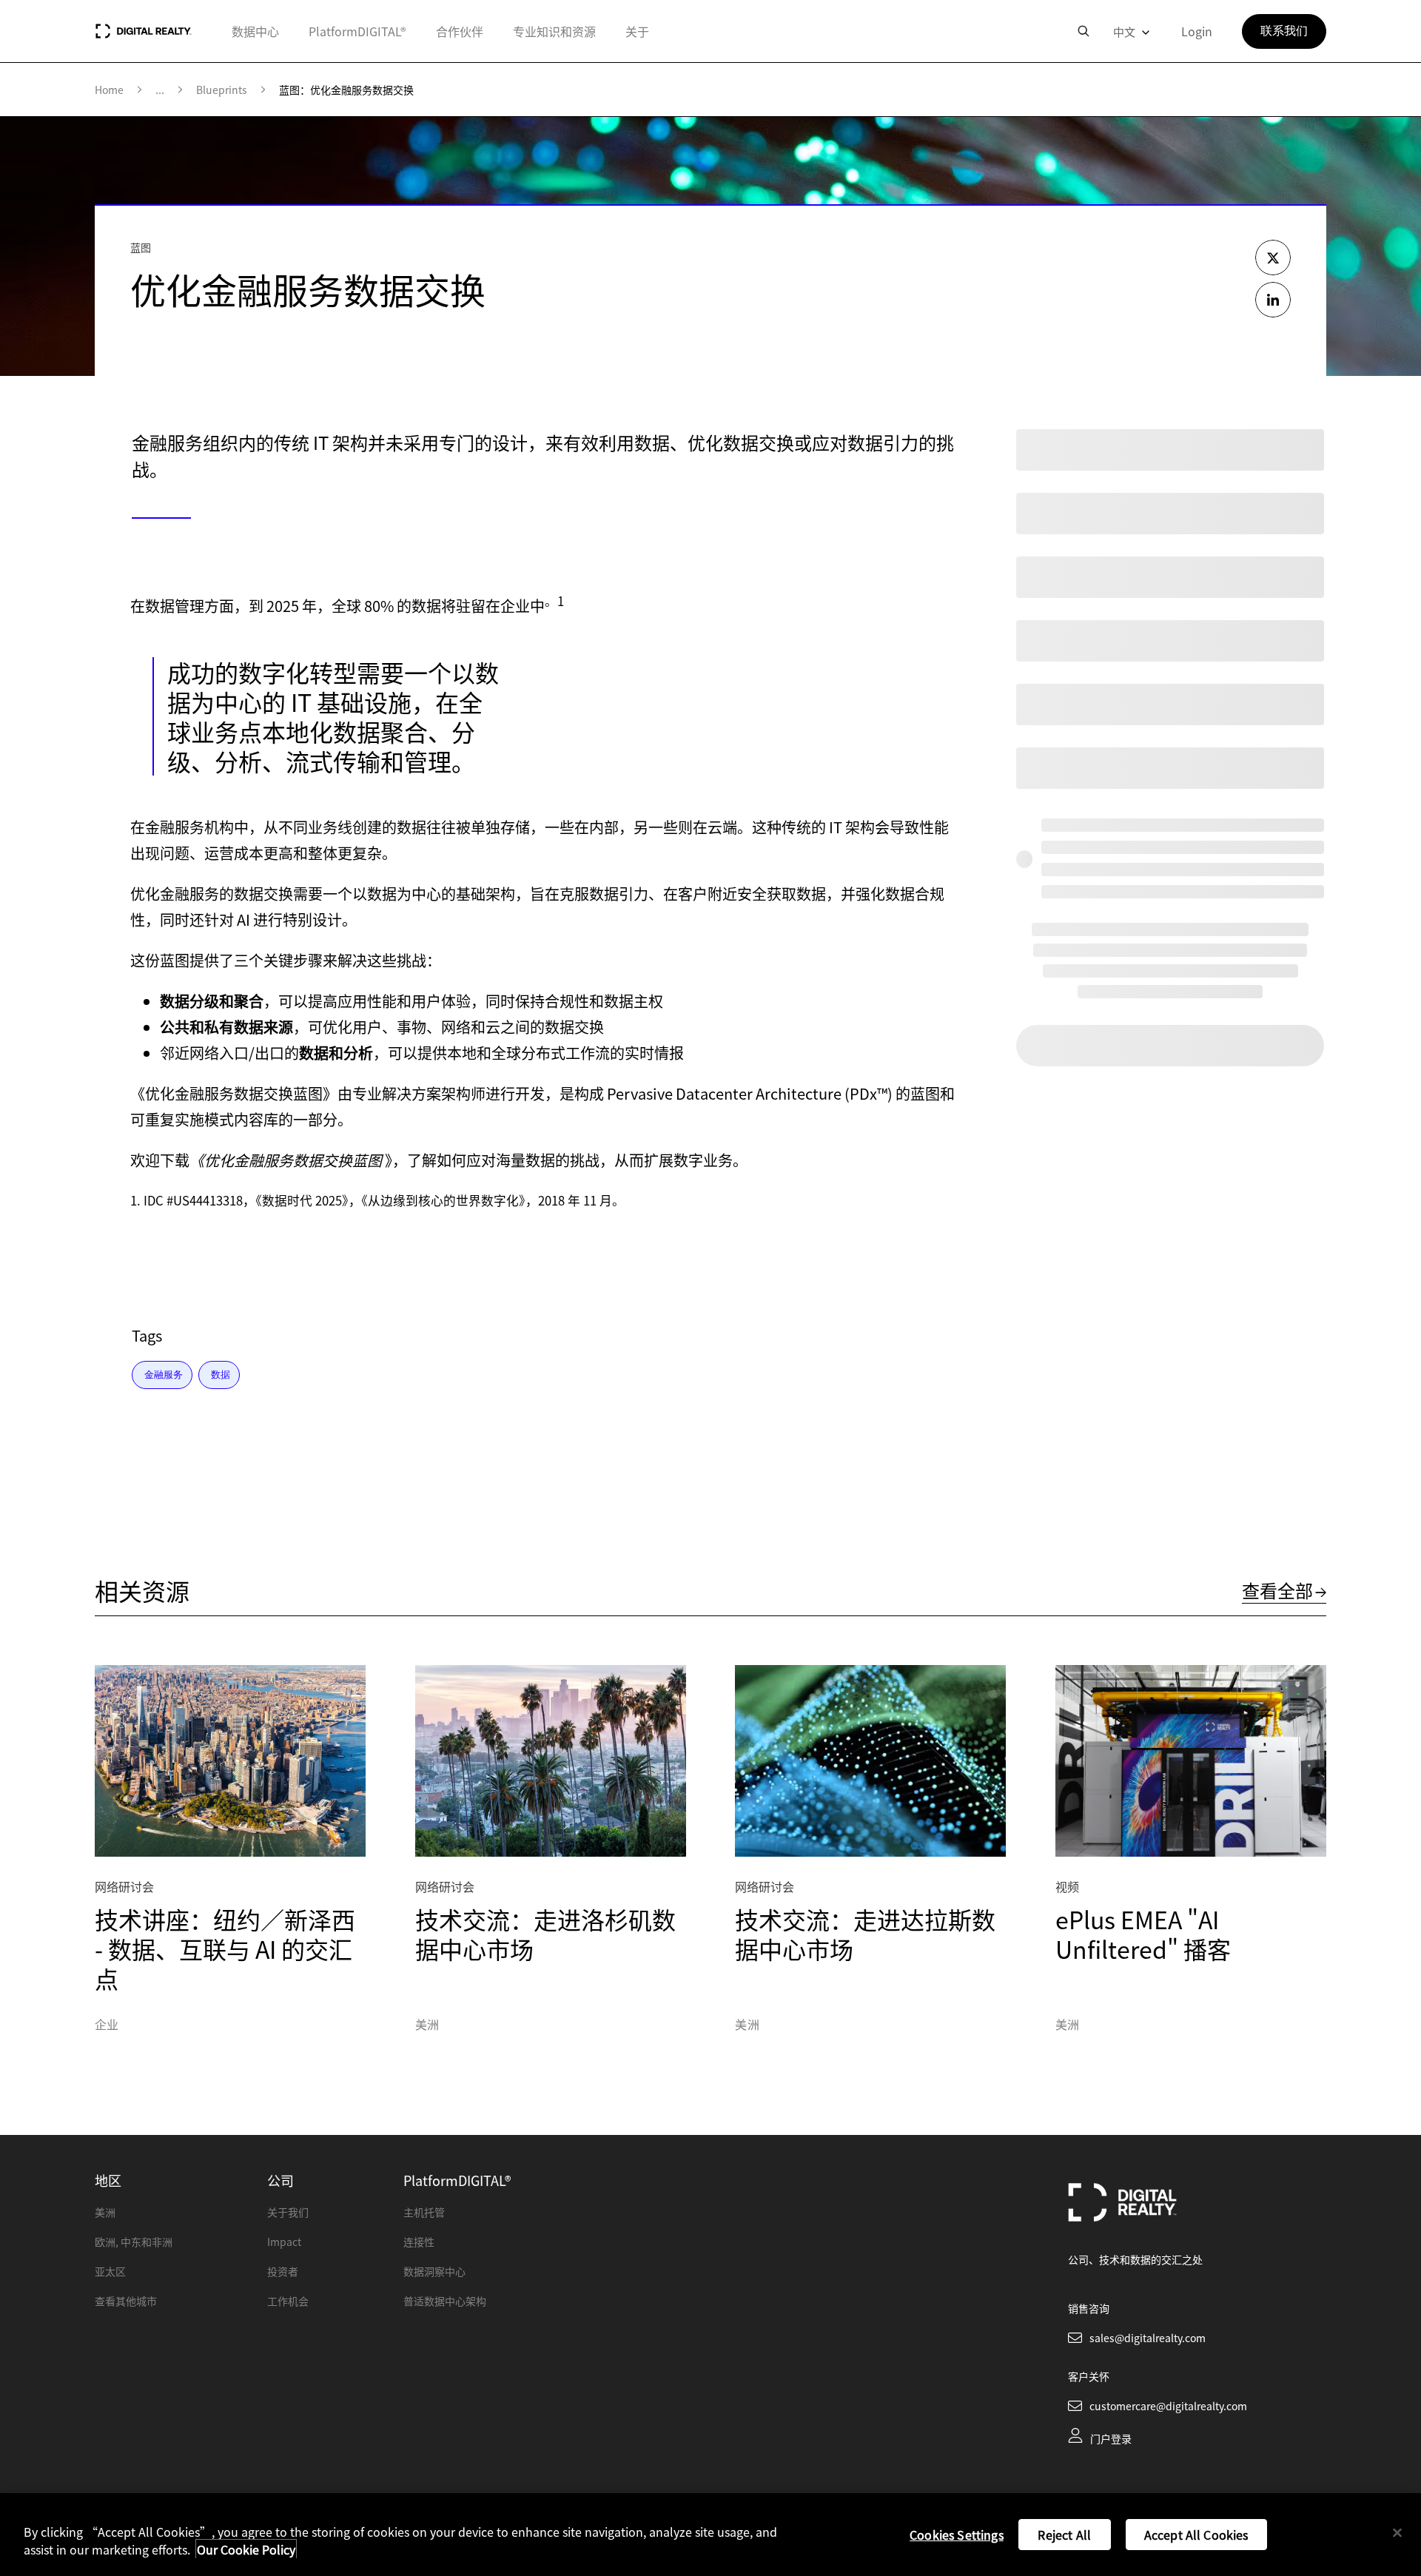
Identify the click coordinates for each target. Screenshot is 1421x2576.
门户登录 (1111, 2438)
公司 (280, 2180)
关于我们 (288, 2212)
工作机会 (288, 2301)
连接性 (419, 2242)
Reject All (1064, 2535)
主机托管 (424, 2212)
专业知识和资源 (554, 31)
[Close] (1397, 2533)
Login (1197, 31)
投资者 (283, 2271)
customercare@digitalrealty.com (1168, 2406)
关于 (637, 31)
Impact (284, 2242)
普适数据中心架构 (445, 2301)
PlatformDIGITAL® (357, 31)
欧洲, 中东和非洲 (134, 2242)
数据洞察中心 (434, 2271)
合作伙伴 (460, 31)
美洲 (105, 2212)
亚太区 (110, 2271)
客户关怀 (1089, 2376)
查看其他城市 (126, 2301)
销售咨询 (1089, 2308)
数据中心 (255, 31)
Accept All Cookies (1196, 2535)
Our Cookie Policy (246, 2549)
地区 (108, 2180)
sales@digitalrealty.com (1148, 2338)
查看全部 (1277, 1590)
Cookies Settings (957, 2535)
